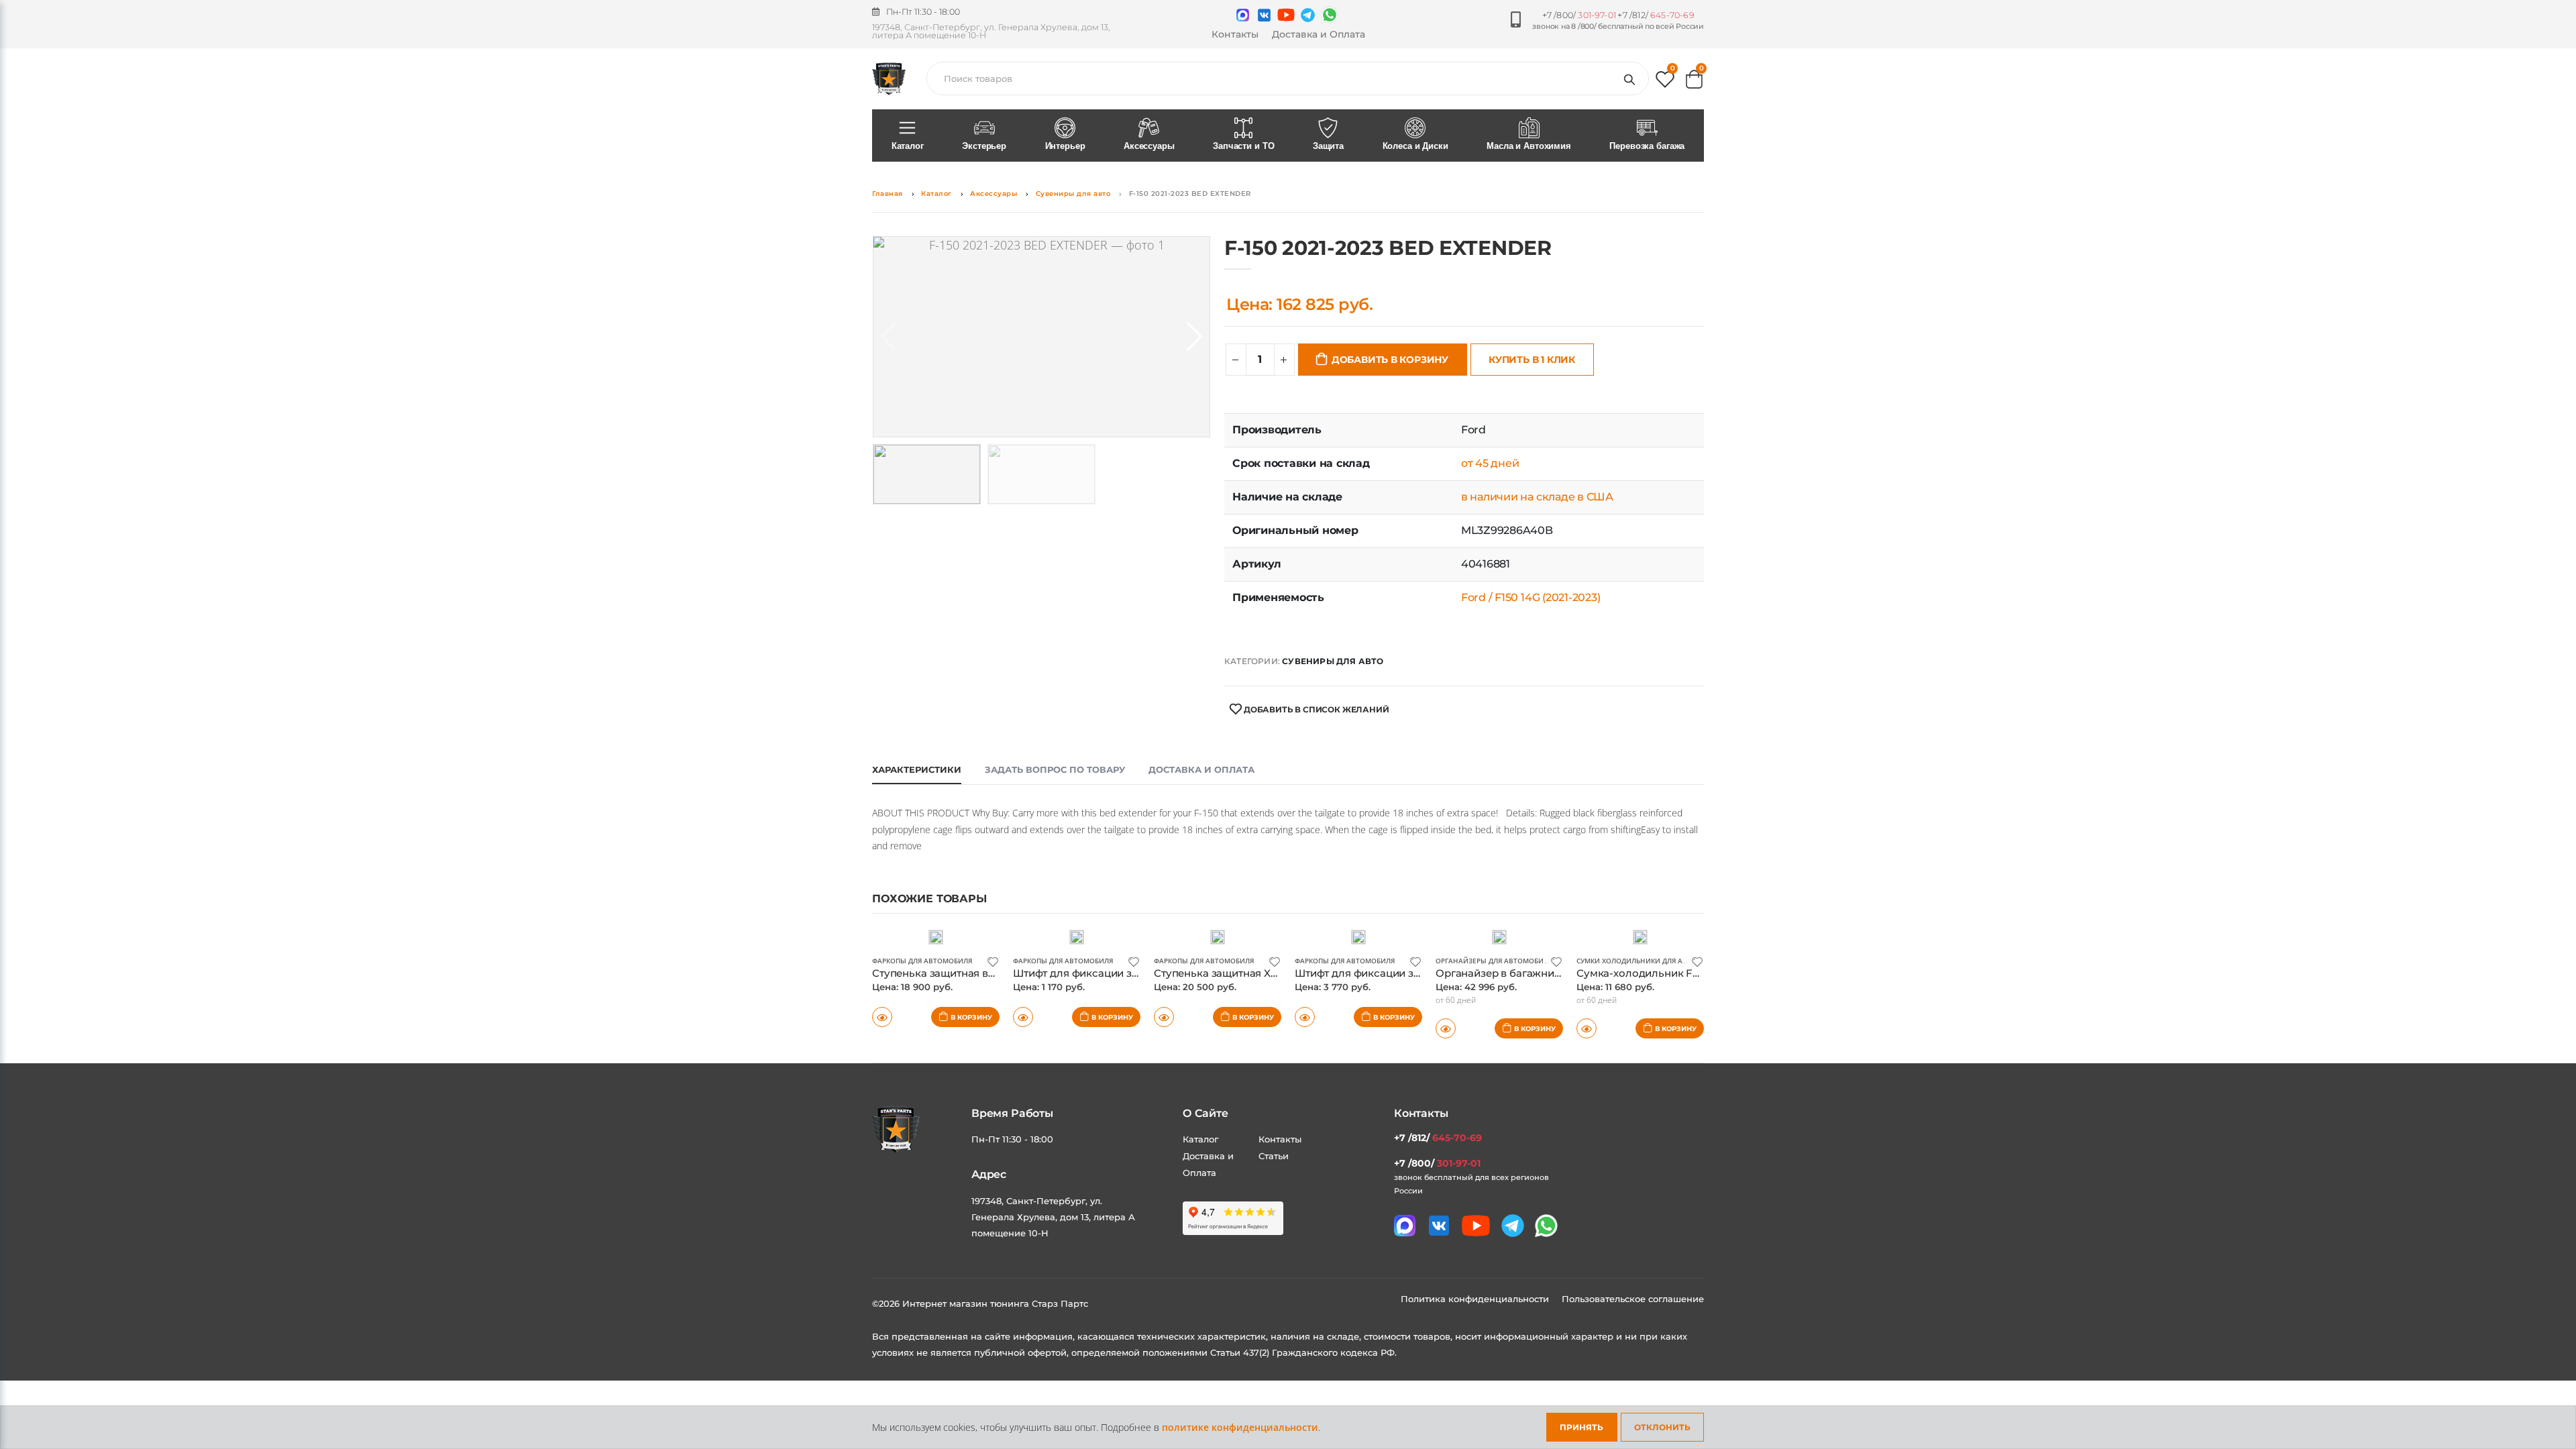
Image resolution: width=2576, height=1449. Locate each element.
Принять (1581, 1427)
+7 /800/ (1579, 15)
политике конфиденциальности (1240, 1427)
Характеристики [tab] (917, 769)
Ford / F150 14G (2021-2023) (1531, 597)
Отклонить (1662, 1427)
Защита (1328, 146)
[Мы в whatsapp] (1330, 15)
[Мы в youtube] (1286, 15)
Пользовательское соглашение (1633, 1299)
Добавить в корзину (1390, 360)
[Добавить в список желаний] (993, 961)
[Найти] (1632, 78)
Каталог (908, 146)
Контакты (1235, 34)
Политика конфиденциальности (1476, 1299)
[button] (1665, 82)
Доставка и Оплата (1319, 34)
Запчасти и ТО (1243, 146)
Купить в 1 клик (1532, 360)
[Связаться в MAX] (1243, 15)
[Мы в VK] (1264, 15)
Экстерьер (984, 146)
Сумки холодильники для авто (1636, 961)
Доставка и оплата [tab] (1201, 769)
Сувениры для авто (1073, 194)
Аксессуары (1149, 146)
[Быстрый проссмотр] (882, 1017)
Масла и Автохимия (1529, 146)
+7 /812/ (1656, 15)
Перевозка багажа (1647, 146)
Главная (888, 194)
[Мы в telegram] (1308, 15)
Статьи (1274, 1156)
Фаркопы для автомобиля (922, 961)
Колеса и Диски (1415, 146)
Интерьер (1065, 146)
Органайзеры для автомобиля (1494, 961)
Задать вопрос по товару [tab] (1055, 769)
